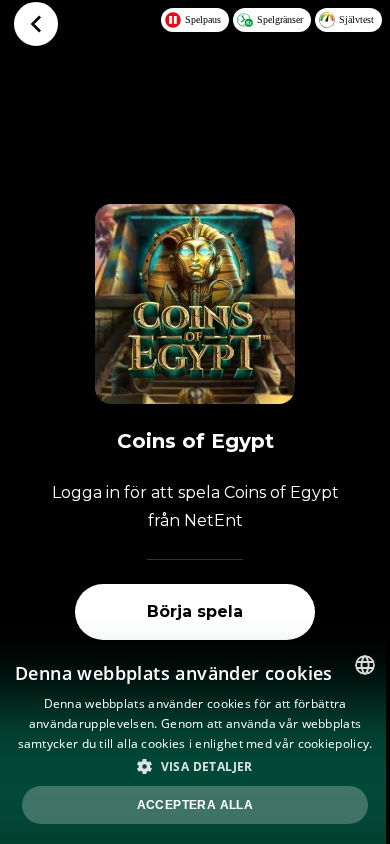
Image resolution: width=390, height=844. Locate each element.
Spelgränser (280, 19)
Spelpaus (203, 19)
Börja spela (195, 611)
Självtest (356, 19)
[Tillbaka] (36, 24)
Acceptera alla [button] (195, 805)
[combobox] (365, 665)
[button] (195, 766)
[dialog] (195, 742)
